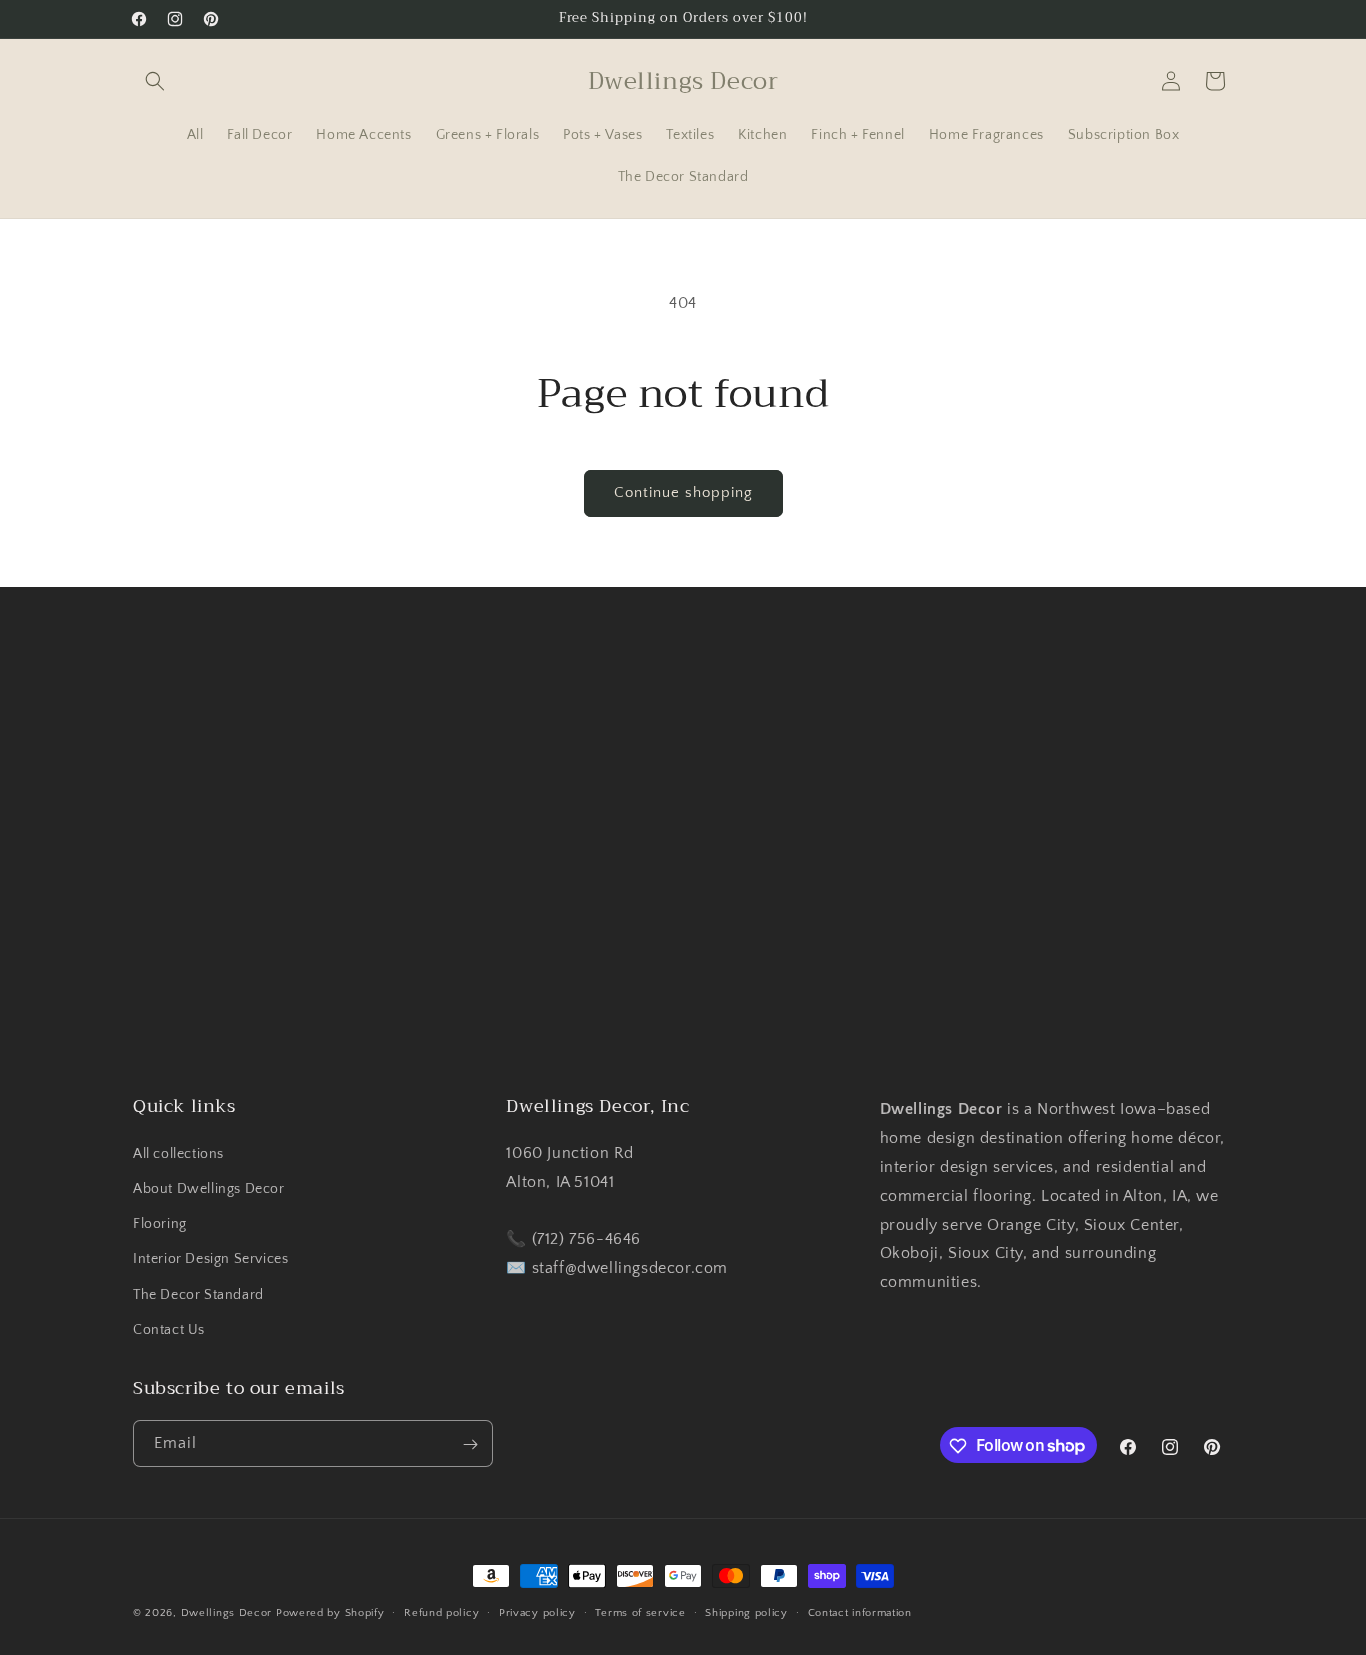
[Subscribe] (470, 1444)
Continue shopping (683, 492)
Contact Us (169, 1329)
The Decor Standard (198, 1294)
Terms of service (640, 1612)
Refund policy (441, 1612)
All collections (178, 1153)
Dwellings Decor (227, 1613)
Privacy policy (537, 1612)
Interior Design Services (210, 1259)
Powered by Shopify (330, 1613)
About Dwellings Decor (209, 1188)
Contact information (860, 1612)
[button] (155, 81)
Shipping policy (746, 1612)
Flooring (160, 1223)
